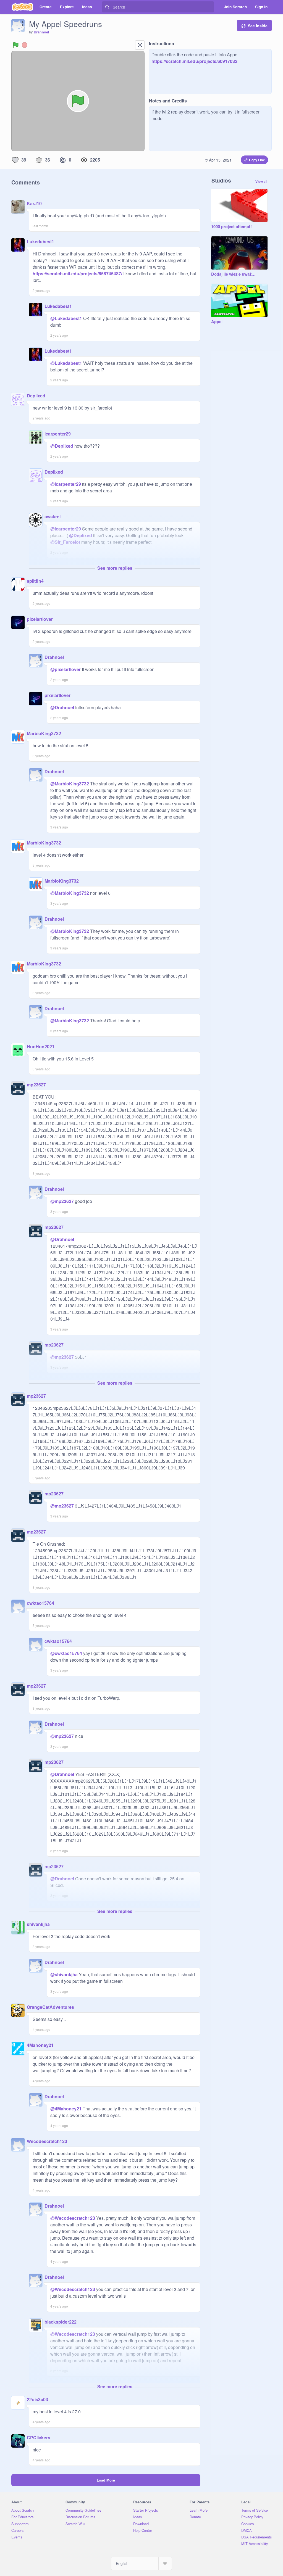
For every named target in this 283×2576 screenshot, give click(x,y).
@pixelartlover (65, 669)
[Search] (107, 7)
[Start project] (16, 45)
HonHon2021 (41, 1046)
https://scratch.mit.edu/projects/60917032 (194, 61)
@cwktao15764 (66, 1653)
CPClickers (39, 2438)
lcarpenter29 (58, 434)
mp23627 (36, 1085)
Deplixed (36, 396)
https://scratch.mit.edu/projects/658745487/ (77, 274)
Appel (217, 322)
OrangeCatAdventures (50, 2007)
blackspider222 (61, 2322)
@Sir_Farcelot (65, 542)
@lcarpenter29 (66, 484)
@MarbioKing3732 (70, 784)
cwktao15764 (40, 1603)
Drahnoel (41, 32)
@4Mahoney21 (66, 2109)
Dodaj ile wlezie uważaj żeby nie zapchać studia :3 (234, 274)
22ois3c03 (37, 2399)
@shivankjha (64, 1974)
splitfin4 (35, 581)
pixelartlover (40, 619)
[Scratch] (23, 7)
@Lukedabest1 (66, 318)
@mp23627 (62, 1201)
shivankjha (38, 1924)
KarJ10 (34, 203)
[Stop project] (25, 45)
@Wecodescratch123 (73, 2218)
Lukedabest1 (40, 241)
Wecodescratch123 (47, 2141)
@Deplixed (62, 446)
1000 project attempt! (231, 227)
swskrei (53, 517)
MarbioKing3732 (44, 733)
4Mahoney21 (40, 2045)
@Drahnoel (62, 707)
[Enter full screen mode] (140, 45)
